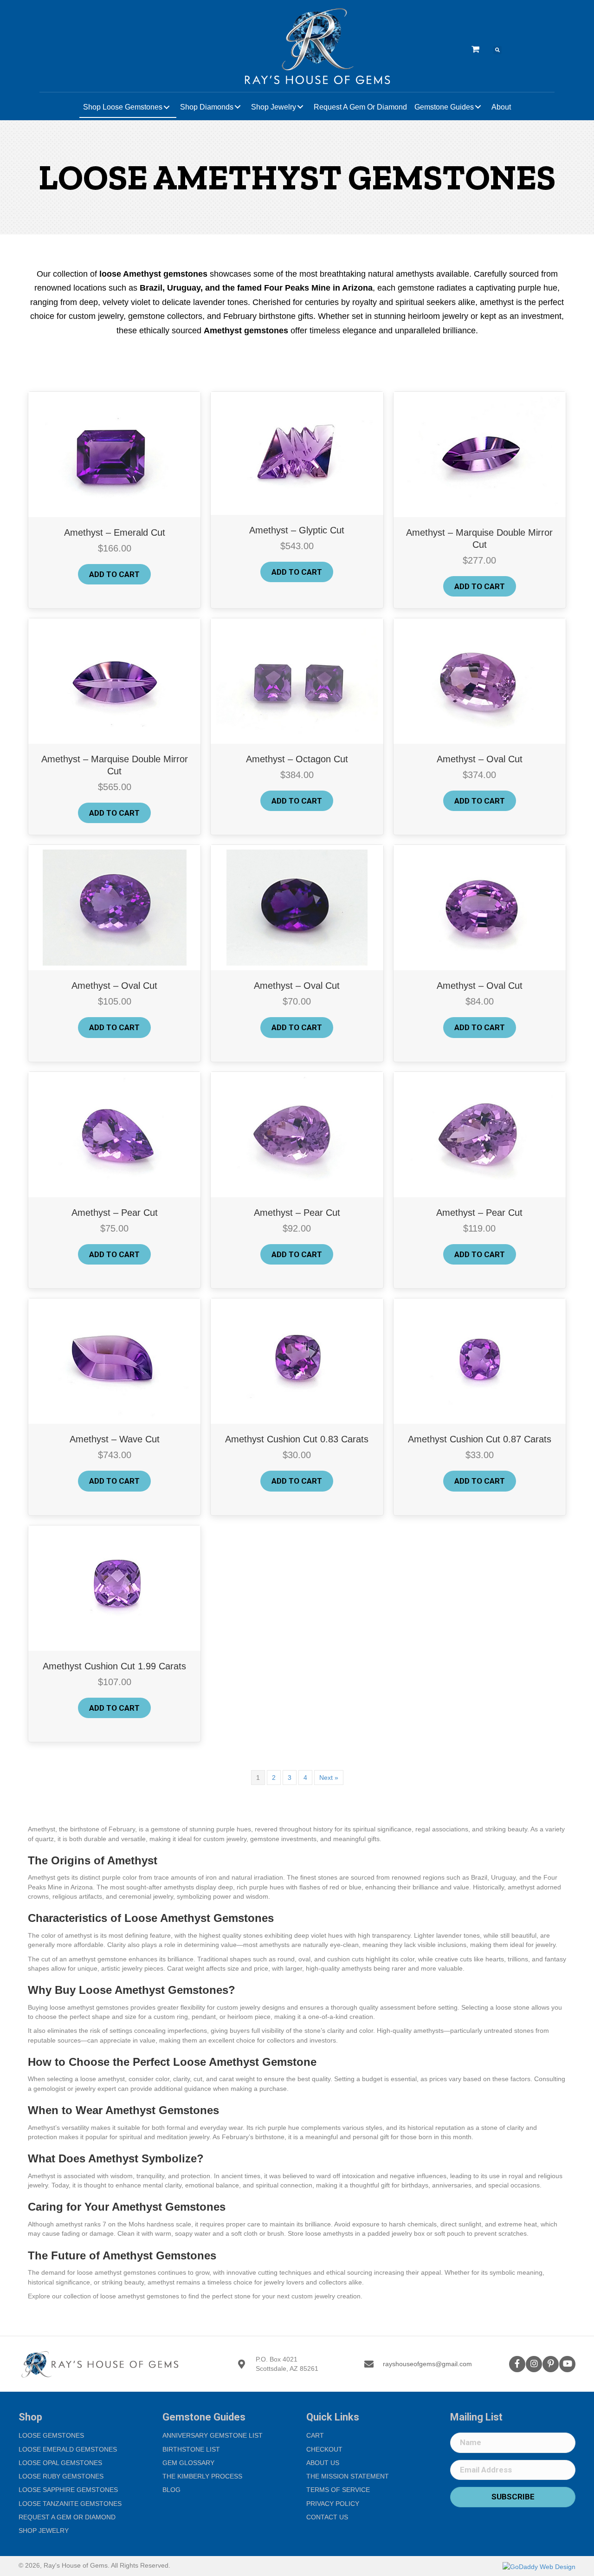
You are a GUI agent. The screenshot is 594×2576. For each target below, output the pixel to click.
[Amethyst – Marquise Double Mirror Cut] (480, 454)
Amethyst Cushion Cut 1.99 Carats (114, 1666)
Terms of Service (338, 2490)
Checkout (324, 2449)
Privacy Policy (333, 2504)
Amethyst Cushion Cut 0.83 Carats (297, 1439)
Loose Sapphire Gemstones (68, 2490)
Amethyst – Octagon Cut (297, 759)
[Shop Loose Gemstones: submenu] (167, 107)
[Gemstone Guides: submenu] (478, 107)
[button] (517, 2364)
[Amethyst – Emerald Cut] (114, 454)
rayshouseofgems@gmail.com (427, 2364)
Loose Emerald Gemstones (68, 2449)
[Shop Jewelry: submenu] (300, 107)
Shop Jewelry (44, 2531)
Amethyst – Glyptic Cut (297, 530)
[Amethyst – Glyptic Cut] (297, 453)
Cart (315, 2435)
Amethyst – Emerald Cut (115, 532)
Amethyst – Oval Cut (480, 759)
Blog (171, 2490)
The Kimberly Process (202, 2476)
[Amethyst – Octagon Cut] (297, 681)
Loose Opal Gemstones (60, 2463)
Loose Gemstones (51, 2435)
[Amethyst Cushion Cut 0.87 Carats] (480, 1361)
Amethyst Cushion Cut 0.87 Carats (480, 1439)
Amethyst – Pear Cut (115, 1213)
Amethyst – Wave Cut (115, 1439)
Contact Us (327, 2517)
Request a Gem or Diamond (67, 2517)
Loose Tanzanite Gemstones (70, 2504)
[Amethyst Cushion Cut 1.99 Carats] (115, 1587)
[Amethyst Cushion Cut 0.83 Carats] (297, 1361)
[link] (128, 107)
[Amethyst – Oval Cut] (479, 681)
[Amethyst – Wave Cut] (114, 1361)
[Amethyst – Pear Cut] (115, 1134)
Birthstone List (191, 2449)
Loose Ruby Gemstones (61, 2476)
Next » (329, 1778)
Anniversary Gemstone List (213, 2435)
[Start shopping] (477, 50)
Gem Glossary (188, 2463)
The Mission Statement (348, 2476)
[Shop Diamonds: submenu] (238, 107)
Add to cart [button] (114, 574)
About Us (323, 2463)
